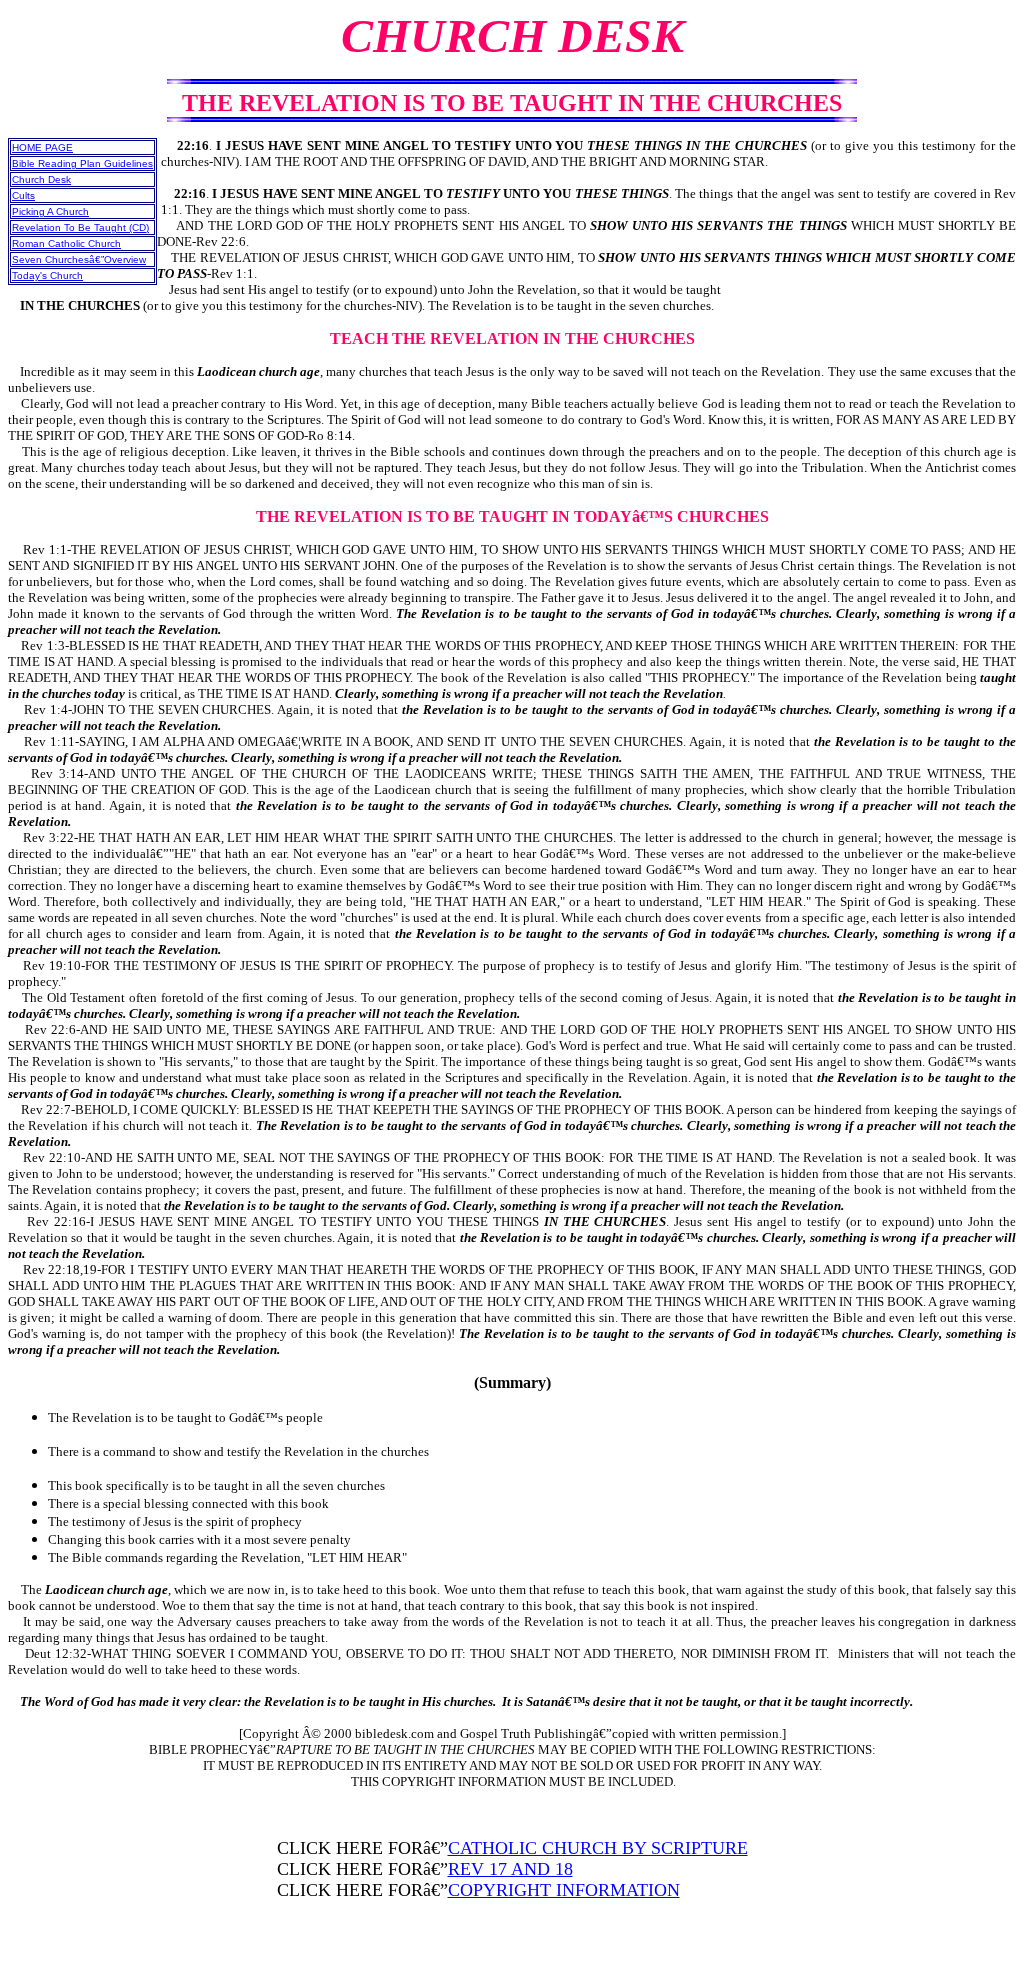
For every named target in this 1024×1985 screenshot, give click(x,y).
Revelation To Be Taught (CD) (80, 227)
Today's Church (47, 275)
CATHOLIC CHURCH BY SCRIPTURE (598, 1848)
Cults (23, 195)
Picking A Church (50, 211)
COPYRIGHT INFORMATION (564, 1890)
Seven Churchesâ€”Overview (79, 259)
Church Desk (41, 179)
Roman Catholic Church (66, 243)
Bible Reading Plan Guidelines (82, 163)
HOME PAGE (42, 147)
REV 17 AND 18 (510, 1869)
